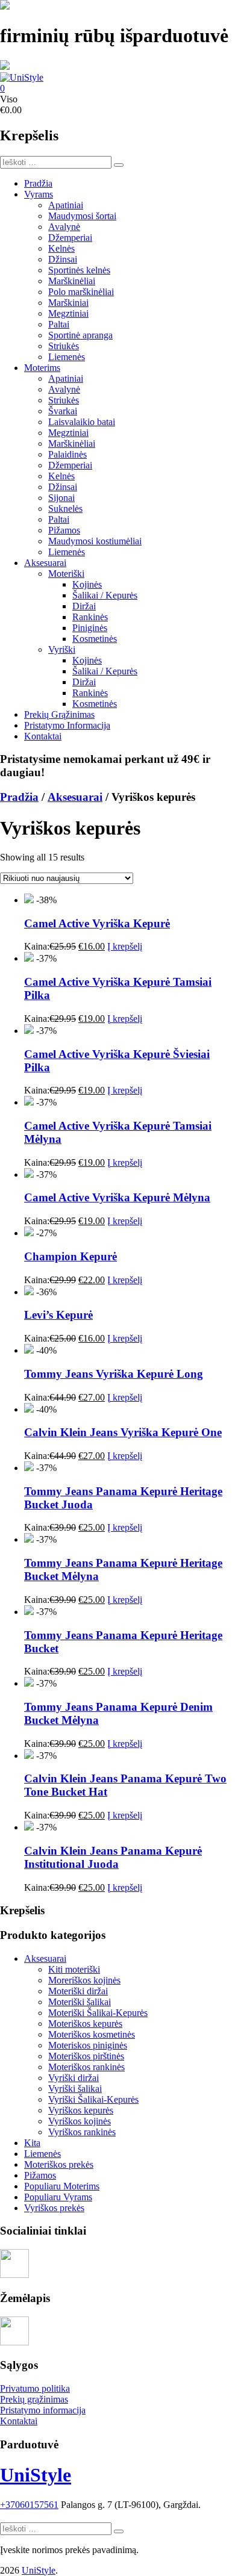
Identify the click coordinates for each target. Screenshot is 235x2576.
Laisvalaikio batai (82, 422)
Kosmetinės (95, 639)
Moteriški (66, 574)
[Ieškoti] (119, 165)
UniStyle (36, 2475)
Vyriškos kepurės (81, 2110)
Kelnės (61, 248)
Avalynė (64, 227)
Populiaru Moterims (62, 2186)
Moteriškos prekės (59, 2164)
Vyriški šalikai (75, 2089)
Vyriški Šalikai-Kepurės (93, 2099)
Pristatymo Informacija (67, 725)
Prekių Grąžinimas (59, 714)
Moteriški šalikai (80, 2002)
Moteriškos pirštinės (86, 2056)
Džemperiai (70, 238)
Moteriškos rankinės (86, 2067)
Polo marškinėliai (81, 292)
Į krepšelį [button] (125, 946)
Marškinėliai (72, 281)
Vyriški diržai (74, 2078)
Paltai (59, 324)
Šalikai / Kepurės (105, 595)
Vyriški (62, 649)
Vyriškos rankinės (82, 2132)
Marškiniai (68, 303)
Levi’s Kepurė (58, 1315)
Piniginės (90, 628)
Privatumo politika (35, 2388)
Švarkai (63, 411)
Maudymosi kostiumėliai (95, 541)
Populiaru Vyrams (58, 2197)
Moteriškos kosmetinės (92, 2034)
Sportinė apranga (80, 335)
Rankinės (90, 617)
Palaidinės (67, 454)
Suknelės (65, 509)
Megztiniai (68, 313)
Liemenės (67, 357)
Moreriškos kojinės (84, 1980)
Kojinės (87, 584)
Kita (32, 2143)
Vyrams (39, 194)
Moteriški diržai (78, 1991)
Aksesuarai (45, 563)
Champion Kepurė (70, 1256)
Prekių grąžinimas (34, 2399)
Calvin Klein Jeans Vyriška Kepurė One (123, 1432)
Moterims (42, 368)
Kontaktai (43, 736)
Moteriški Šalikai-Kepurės (98, 2013)
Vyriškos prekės (54, 2208)
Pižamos (64, 530)
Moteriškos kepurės (85, 2024)
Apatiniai (66, 205)
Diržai (84, 606)
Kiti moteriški (74, 1969)
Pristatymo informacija (43, 2410)
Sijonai (61, 498)
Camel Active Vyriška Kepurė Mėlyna (117, 1197)
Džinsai (63, 259)
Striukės (64, 346)
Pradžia (38, 183)
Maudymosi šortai (82, 216)
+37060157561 (29, 2505)
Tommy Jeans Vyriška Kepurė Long (114, 1374)
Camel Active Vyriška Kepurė (97, 923)
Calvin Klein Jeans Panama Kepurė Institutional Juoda (113, 1857)
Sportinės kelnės (79, 270)
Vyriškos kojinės (80, 2121)
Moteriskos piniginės (88, 2045)
